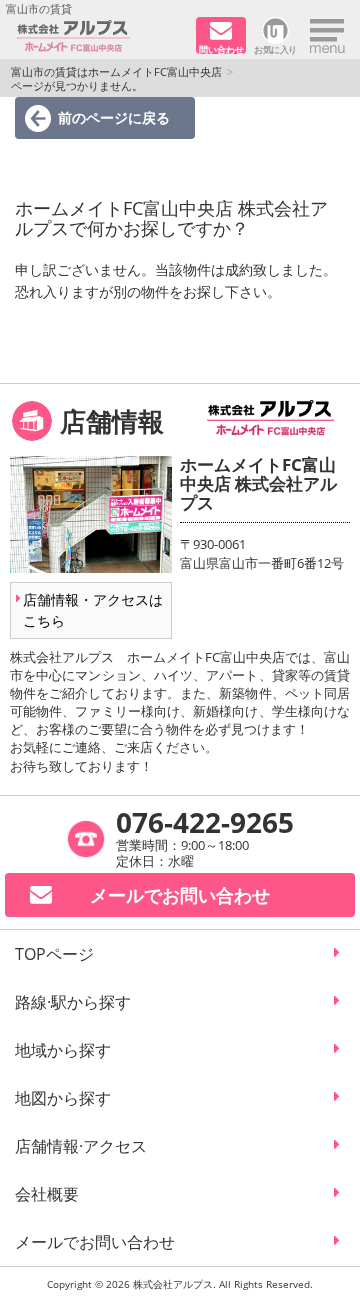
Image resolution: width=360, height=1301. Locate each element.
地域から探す (63, 1050)
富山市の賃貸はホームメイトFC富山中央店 (116, 71)
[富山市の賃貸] (98, 36)
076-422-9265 (205, 822)
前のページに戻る (114, 117)
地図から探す (63, 1098)
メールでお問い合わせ (95, 1242)
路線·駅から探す (73, 1002)
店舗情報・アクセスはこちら (93, 610)
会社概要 (47, 1194)
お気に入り (275, 48)
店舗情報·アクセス (81, 1146)
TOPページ (54, 954)
